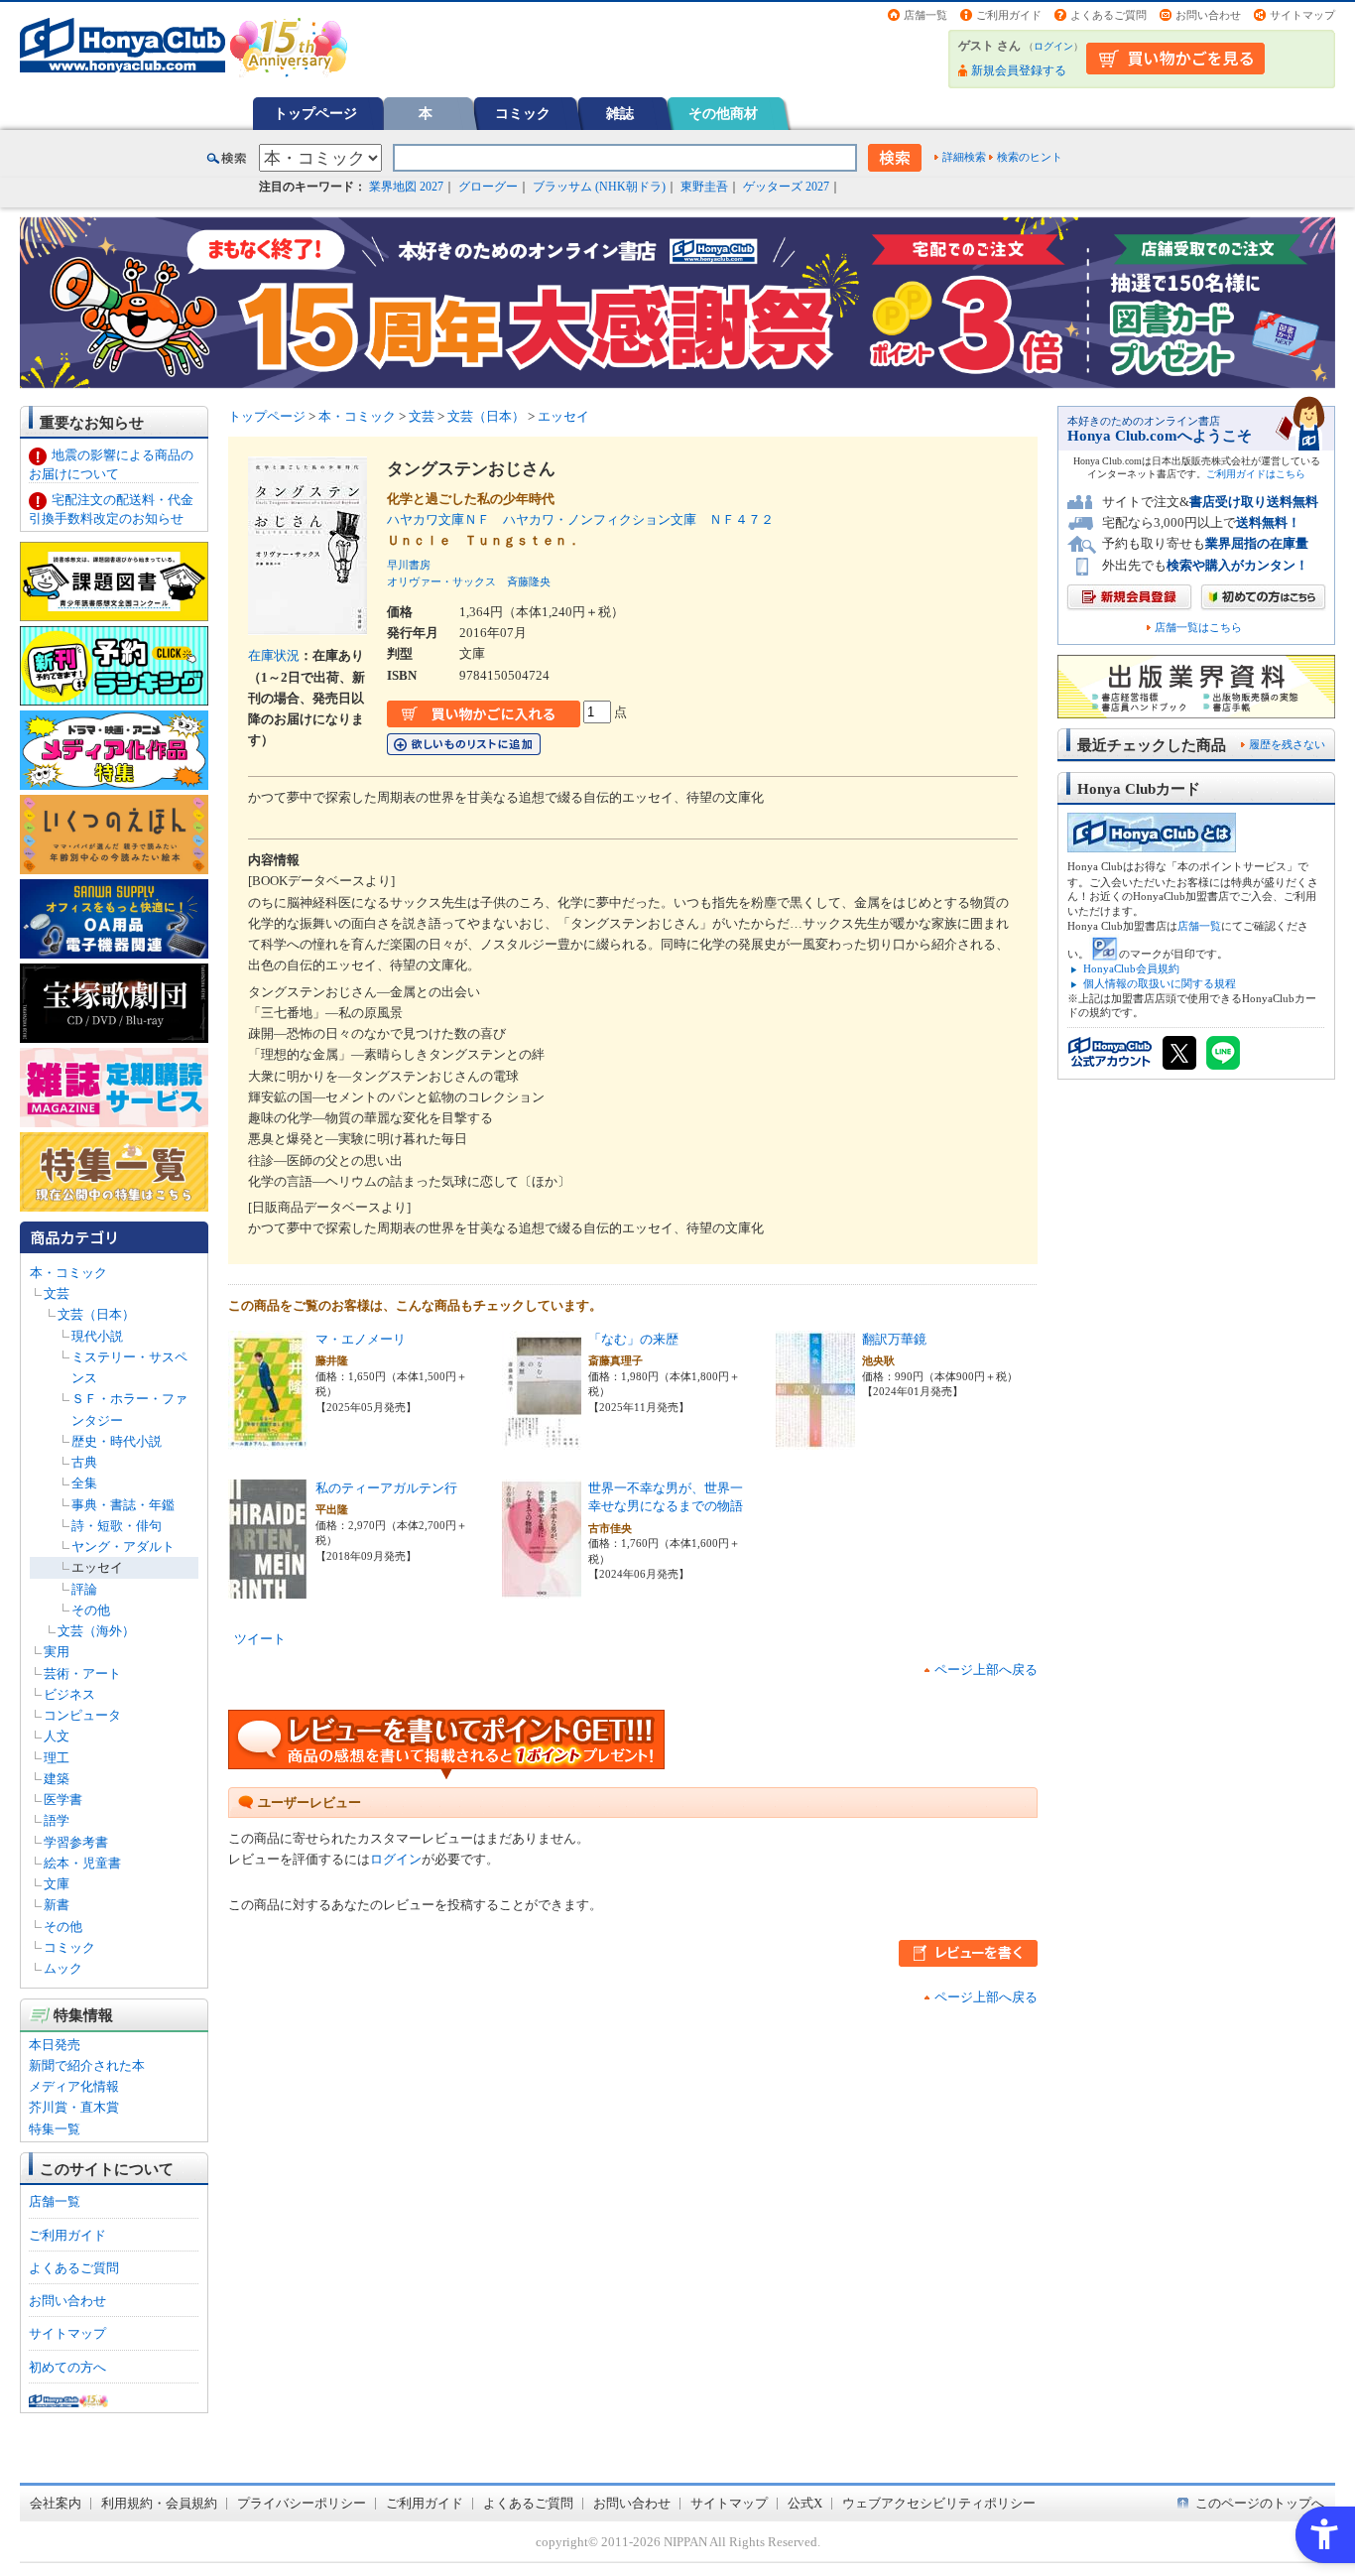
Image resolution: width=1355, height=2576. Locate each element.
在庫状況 (274, 655)
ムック (63, 1968)
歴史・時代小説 (117, 1441)
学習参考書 (76, 1842)
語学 (57, 1820)
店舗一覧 (925, 15)
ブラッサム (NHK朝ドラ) (599, 187)
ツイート (260, 1639)
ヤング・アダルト (123, 1546)
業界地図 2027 (406, 187)
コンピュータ (82, 1715)
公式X (805, 2503)
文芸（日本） (96, 1314)
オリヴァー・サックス (441, 581)
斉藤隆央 (529, 581)
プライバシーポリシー (302, 2503)
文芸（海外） (96, 1631)
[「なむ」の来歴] (542, 1439)
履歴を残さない (1287, 744)
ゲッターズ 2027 (786, 187)
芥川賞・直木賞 (74, 2107)
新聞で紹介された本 (87, 2065)
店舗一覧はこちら (1198, 628)
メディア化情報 (74, 2086)
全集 (84, 1483)
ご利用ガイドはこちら (1256, 474)
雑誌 (620, 113)
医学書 (63, 1800)
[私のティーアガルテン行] (268, 1588)
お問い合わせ (1208, 15)
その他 (91, 1610)
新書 (57, 1905)
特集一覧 (55, 2129)
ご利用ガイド (1009, 15)
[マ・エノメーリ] (268, 1439)
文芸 (57, 1293)
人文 (57, 1736)
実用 (57, 1652)
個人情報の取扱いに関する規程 (1160, 983)
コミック (523, 113)
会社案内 (56, 2503)
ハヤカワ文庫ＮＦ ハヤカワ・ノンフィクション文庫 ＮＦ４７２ (580, 519)
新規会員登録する (1019, 70)
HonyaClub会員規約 (1131, 968)
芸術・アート (82, 1674)
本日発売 (55, 2045)
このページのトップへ (1260, 2503)
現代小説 (97, 1336)
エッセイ (97, 1567)
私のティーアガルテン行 (386, 1488)
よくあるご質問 (1109, 15)
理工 (57, 1758)
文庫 (57, 1884)
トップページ (315, 113)
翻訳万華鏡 (894, 1339)
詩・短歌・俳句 (117, 1526)
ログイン (1053, 46)
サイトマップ (1302, 15)
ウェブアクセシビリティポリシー (939, 2503)
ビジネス (69, 1694)
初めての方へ (67, 2367)
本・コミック (68, 1273)
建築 (57, 1779)
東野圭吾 (704, 187)
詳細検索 (964, 157)
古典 (84, 1462)
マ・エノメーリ (361, 1339)
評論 (84, 1589)
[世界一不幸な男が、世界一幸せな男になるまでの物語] (542, 1588)
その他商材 (723, 113)
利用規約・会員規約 (159, 2503)
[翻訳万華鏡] (815, 1439)
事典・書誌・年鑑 (123, 1505)
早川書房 (409, 565)
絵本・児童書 (82, 1863)
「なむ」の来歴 (633, 1339)
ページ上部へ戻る (986, 1670)
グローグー (488, 187)
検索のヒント (1030, 157)
